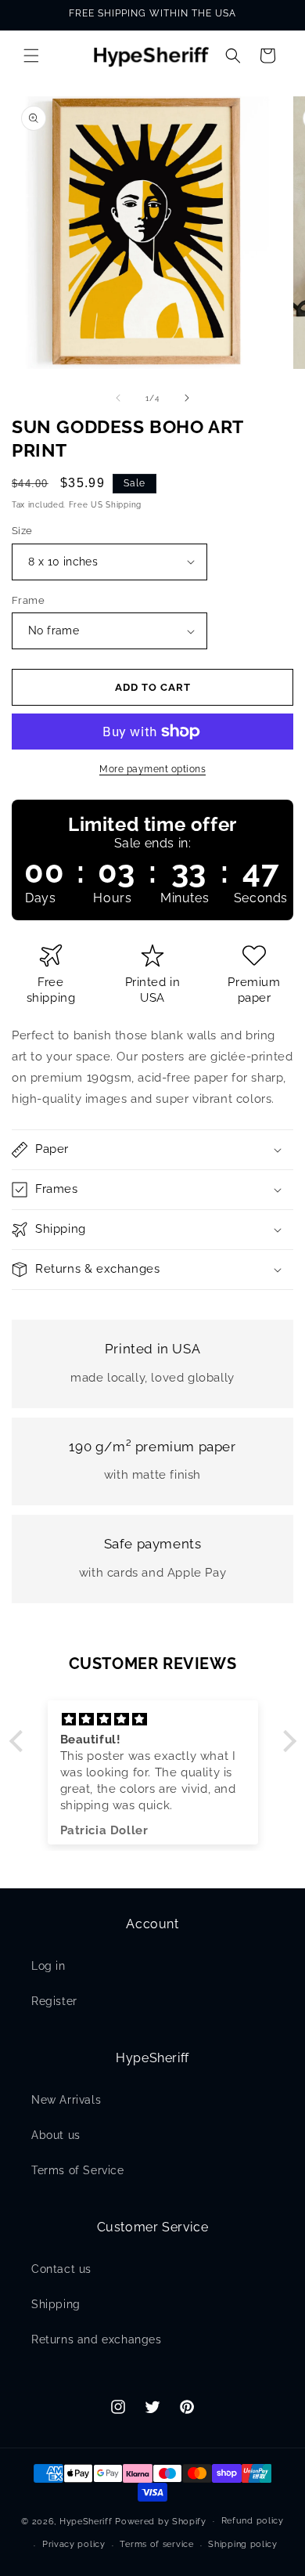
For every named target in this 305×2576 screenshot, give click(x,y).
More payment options (152, 769)
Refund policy (253, 2521)
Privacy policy (74, 2544)
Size (22, 531)
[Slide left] (118, 398)
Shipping (56, 2304)
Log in (48, 1966)
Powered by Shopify (161, 2521)
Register (54, 2001)
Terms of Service (78, 2170)
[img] (153, 1720)
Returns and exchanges (97, 2339)
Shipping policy (243, 2544)
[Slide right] (187, 398)
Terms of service (156, 2544)
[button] (31, 56)
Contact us (61, 2269)
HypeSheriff (86, 2521)
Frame (28, 600)
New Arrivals (66, 2100)
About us (56, 2135)
